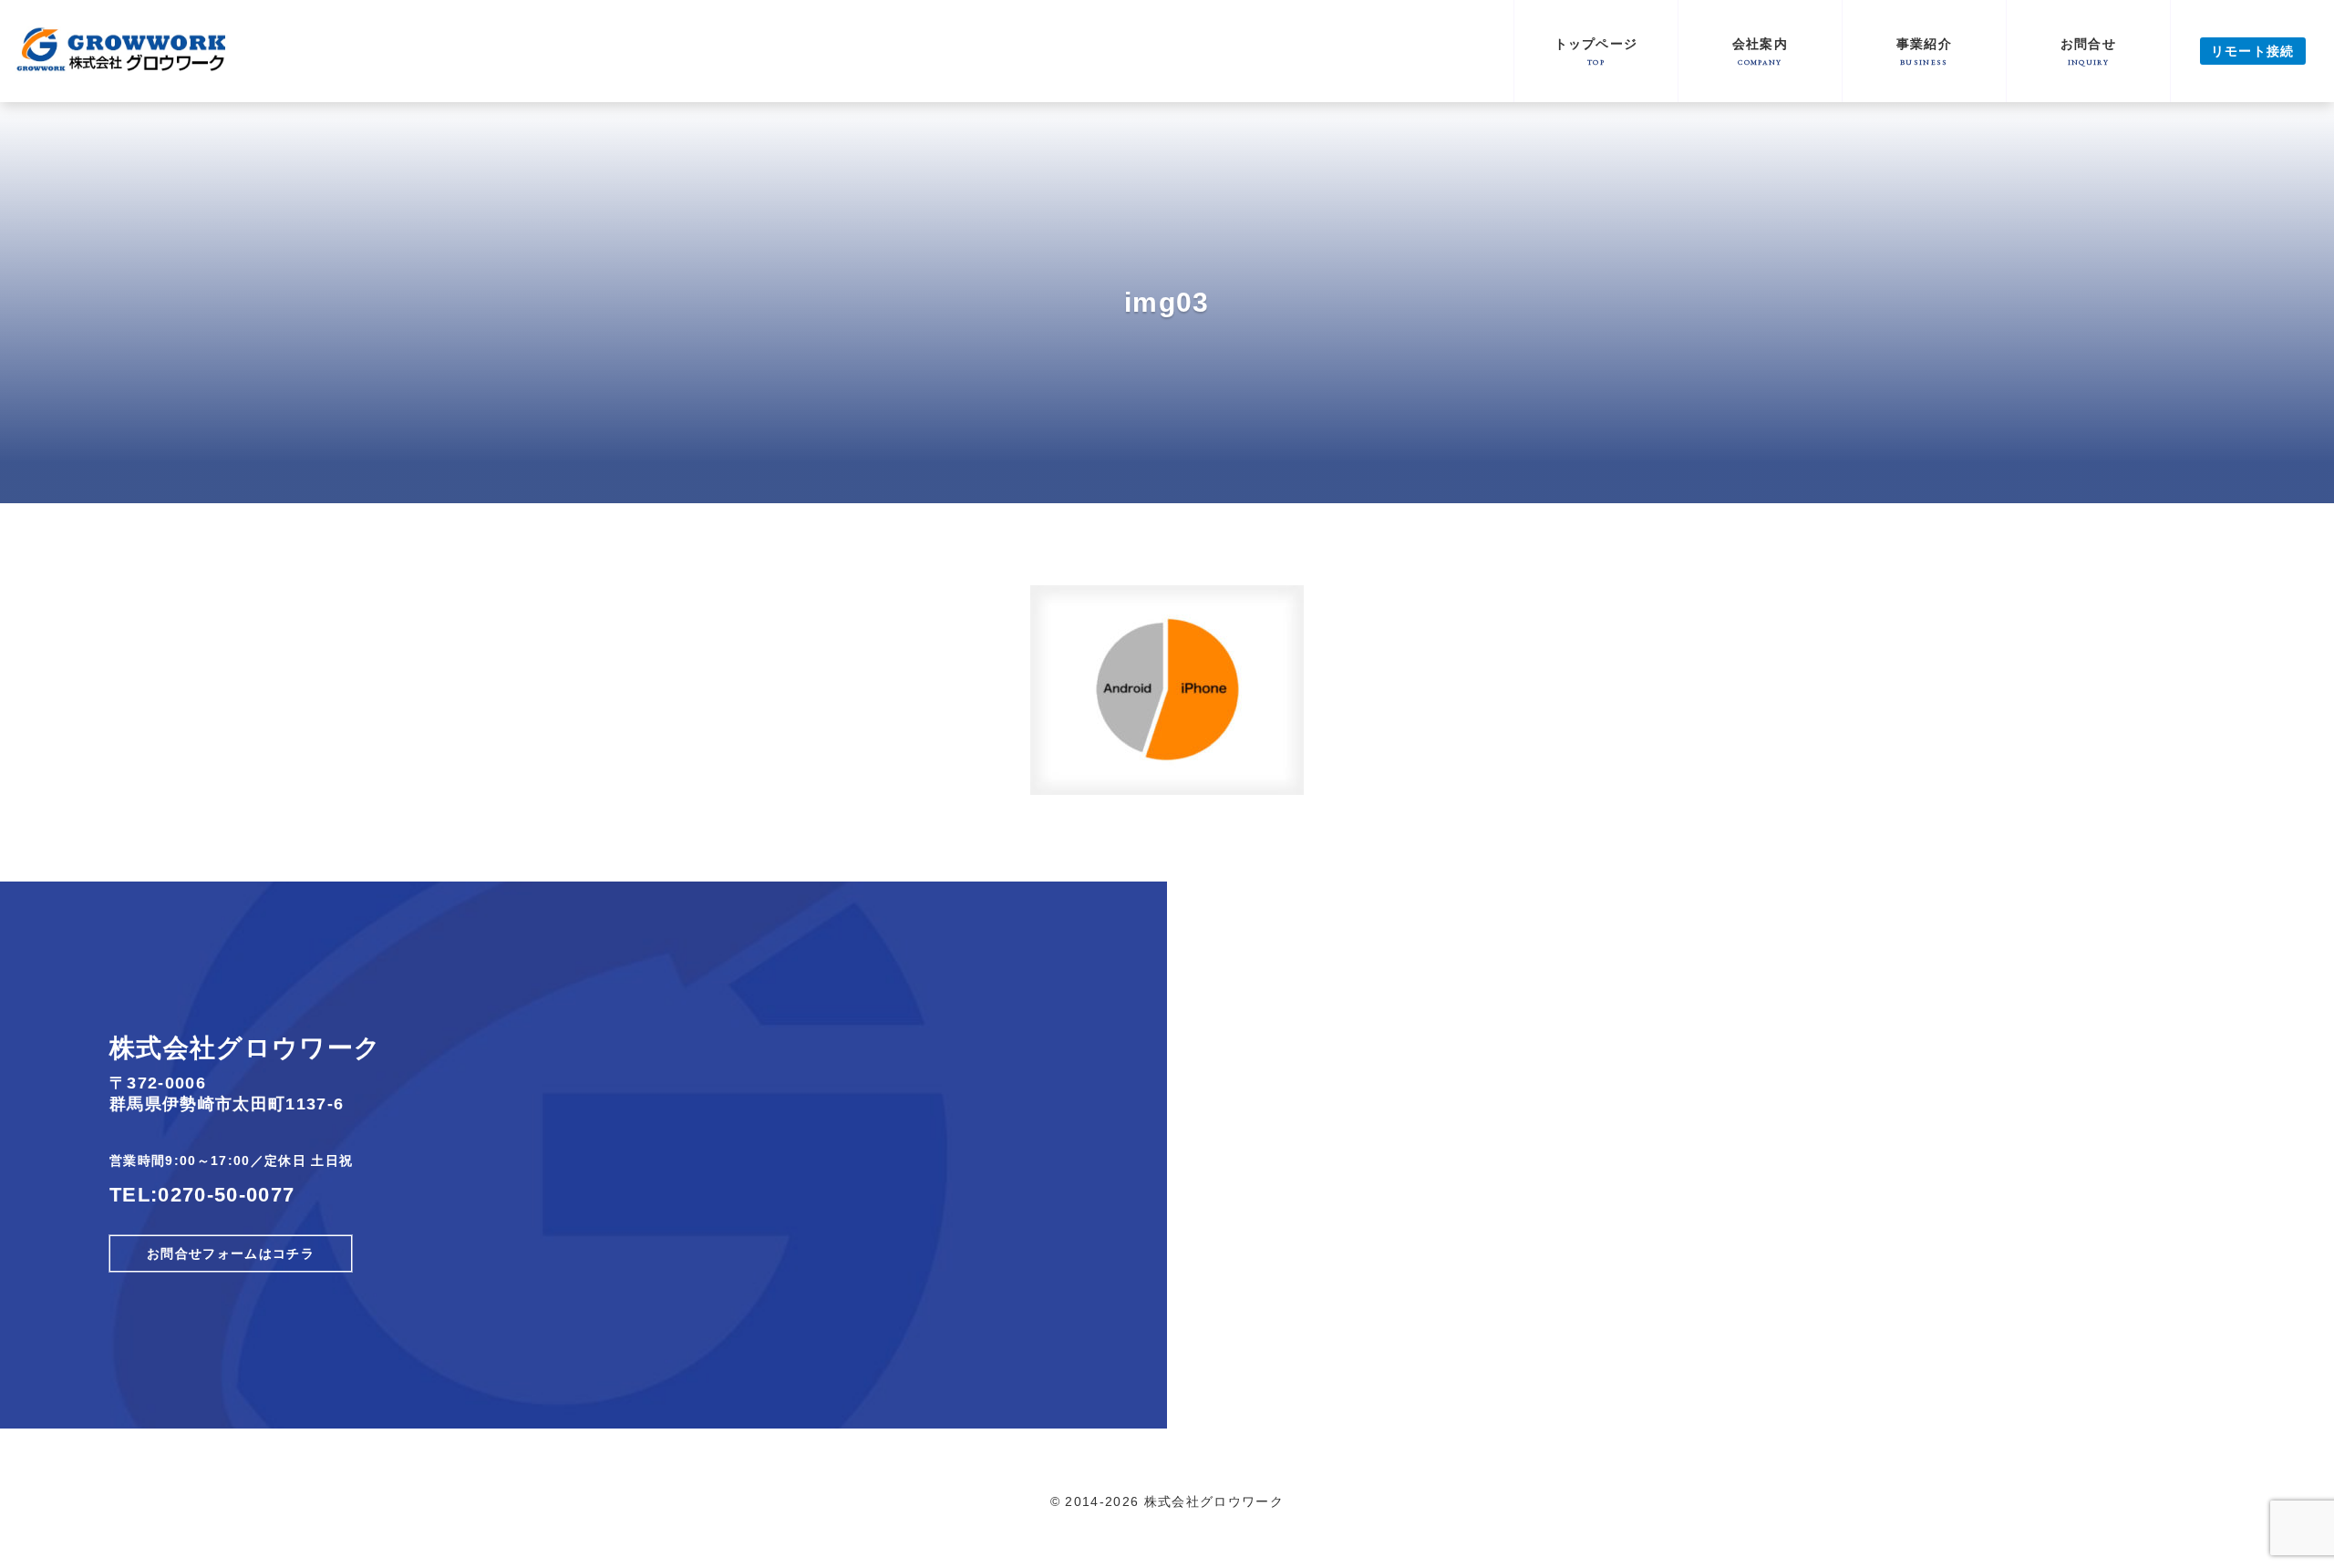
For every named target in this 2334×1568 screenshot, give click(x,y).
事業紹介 (1924, 52)
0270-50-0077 (226, 1195)
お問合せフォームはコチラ (231, 1253)
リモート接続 (2253, 51)
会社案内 (1760, 52)
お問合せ (2088, 52)
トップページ (1596, 52)
